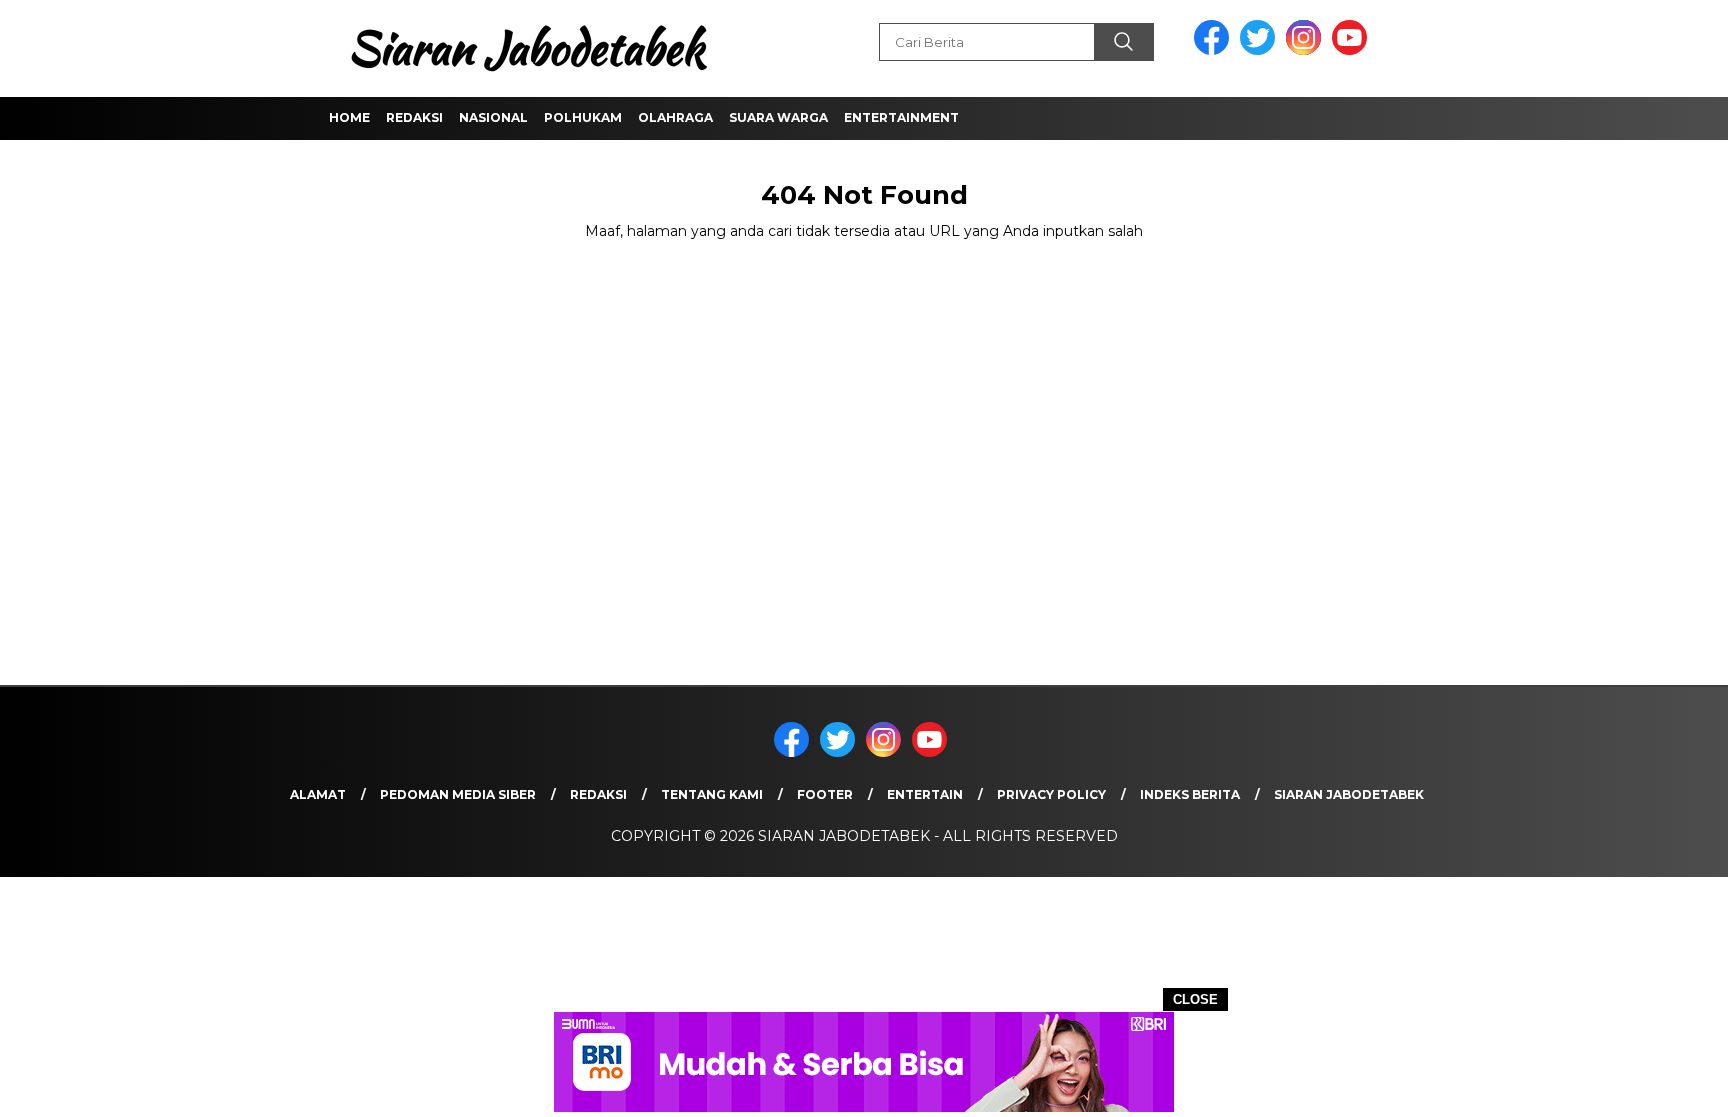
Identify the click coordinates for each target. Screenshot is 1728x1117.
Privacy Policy (1051, 794)
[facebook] (1215, 50)
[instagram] (1307, 50)
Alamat (318, 794)
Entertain (925, 794)
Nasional (493, 117)
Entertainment (901, 117)
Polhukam (583, 117)
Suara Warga (778, 117)
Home (349, 117)
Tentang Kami (712, 794)
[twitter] (1261, 50)
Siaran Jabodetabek (1349, 794)
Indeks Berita (1190, 794)
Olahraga (675, 117)
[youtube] (1353, 50)
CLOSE (1195, 999)
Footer (825, 794)
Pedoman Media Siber (458, 794)
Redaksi (414, 117)
